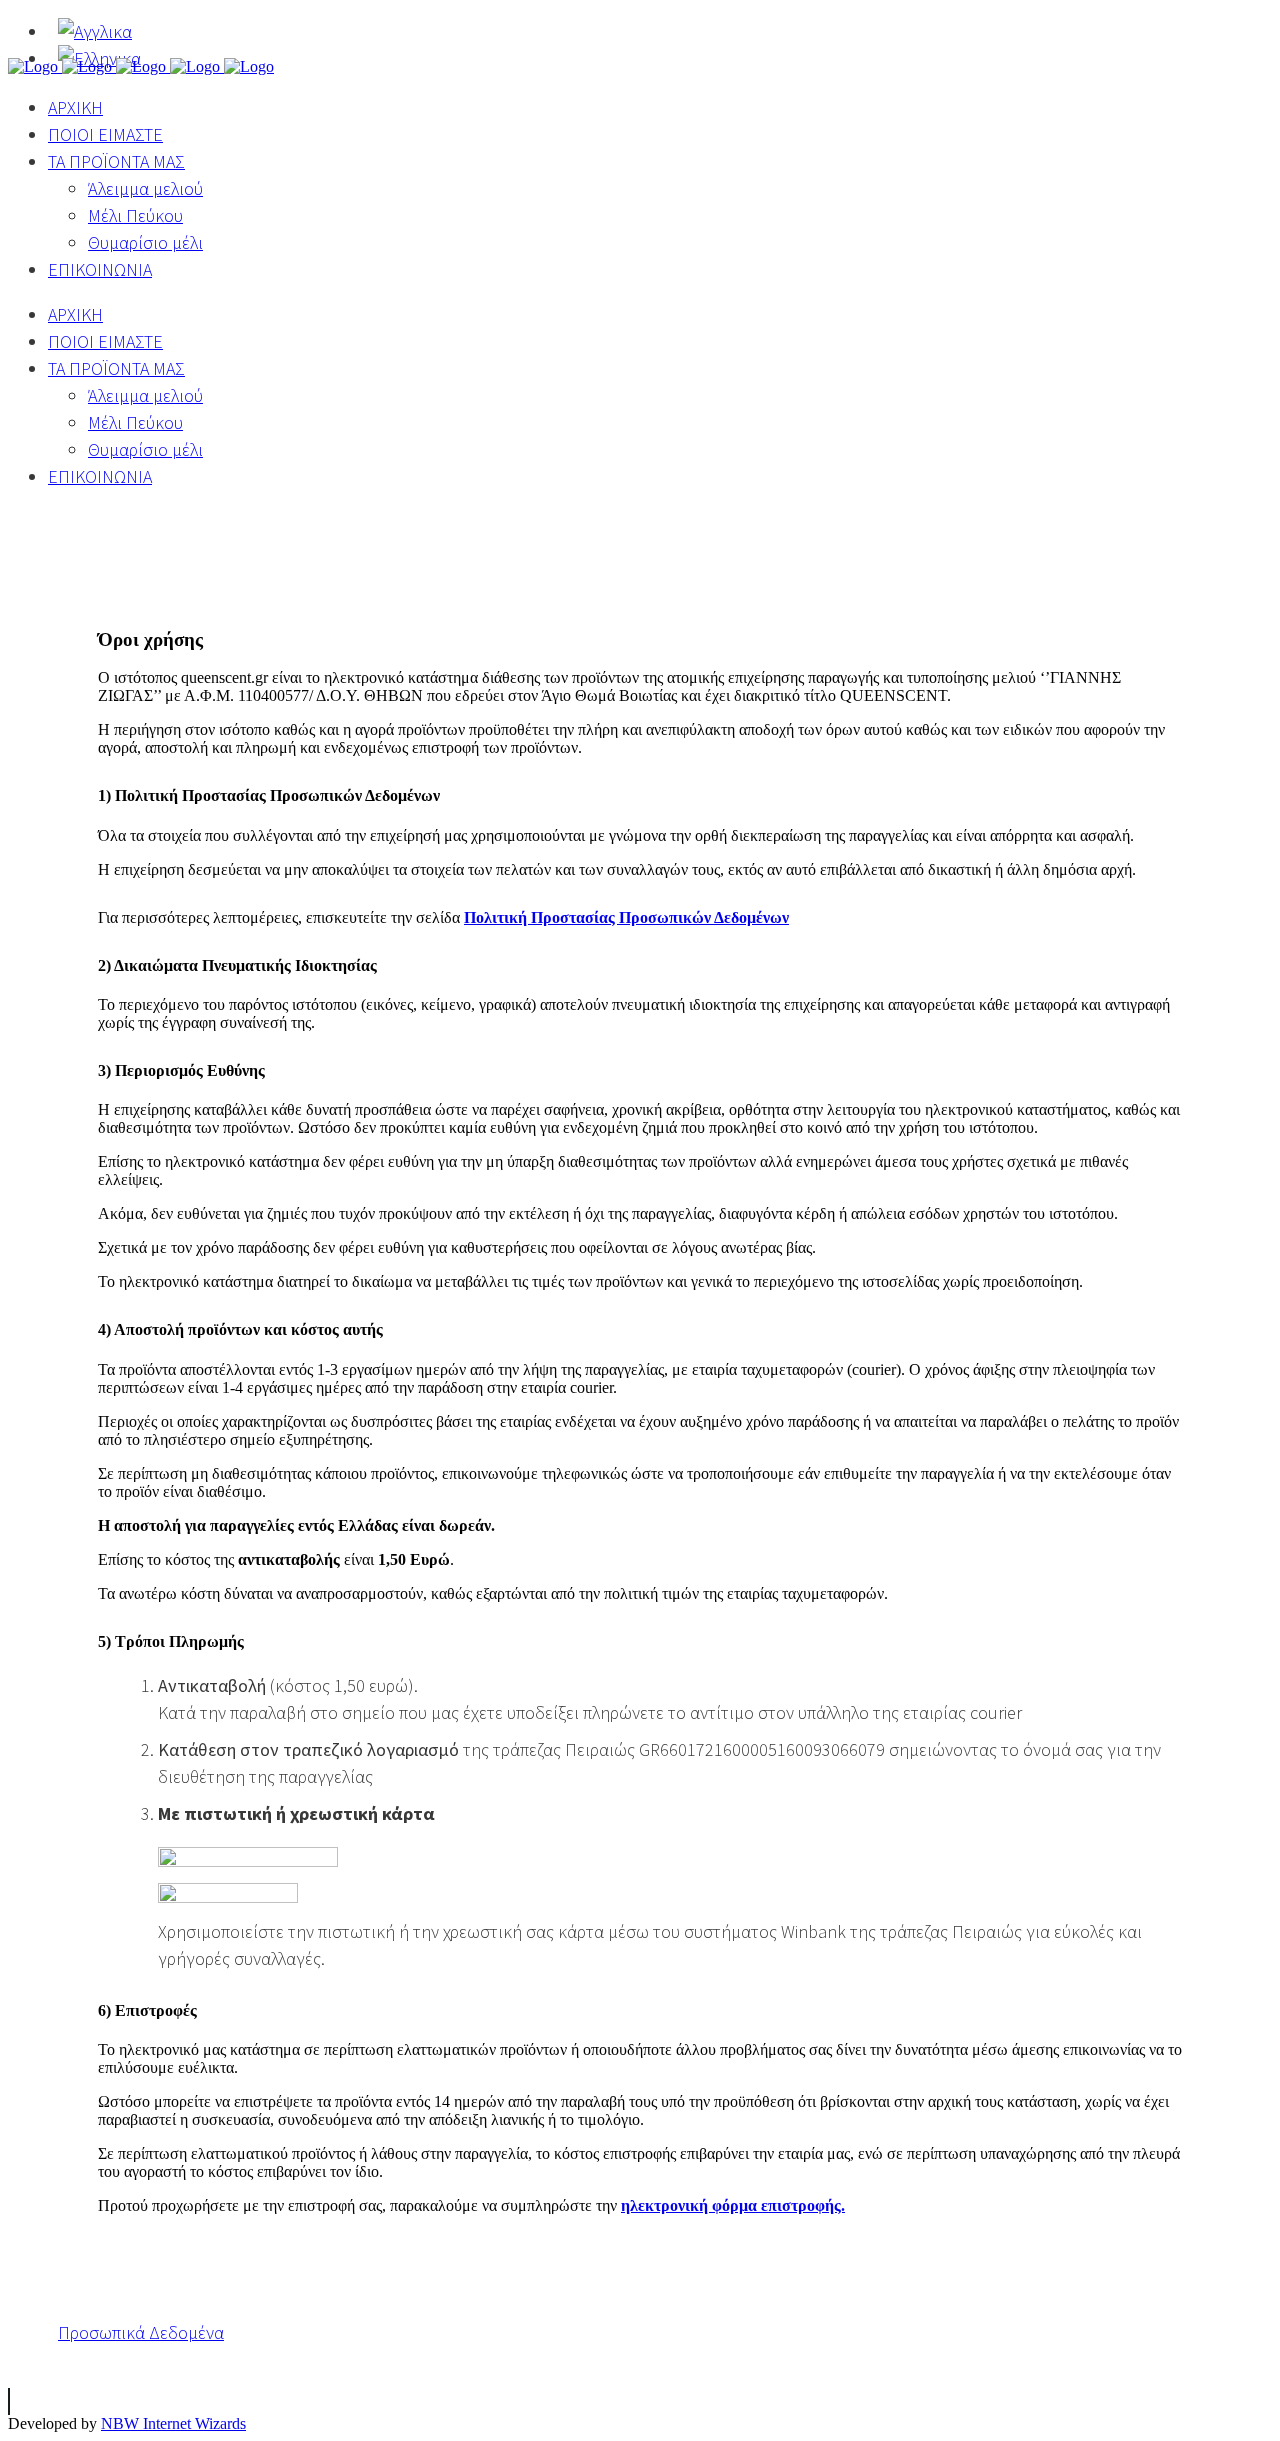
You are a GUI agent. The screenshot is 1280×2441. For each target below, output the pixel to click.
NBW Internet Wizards (173, 2423)
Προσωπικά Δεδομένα (141, 2332)
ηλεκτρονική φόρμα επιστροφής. (733, 2205)
